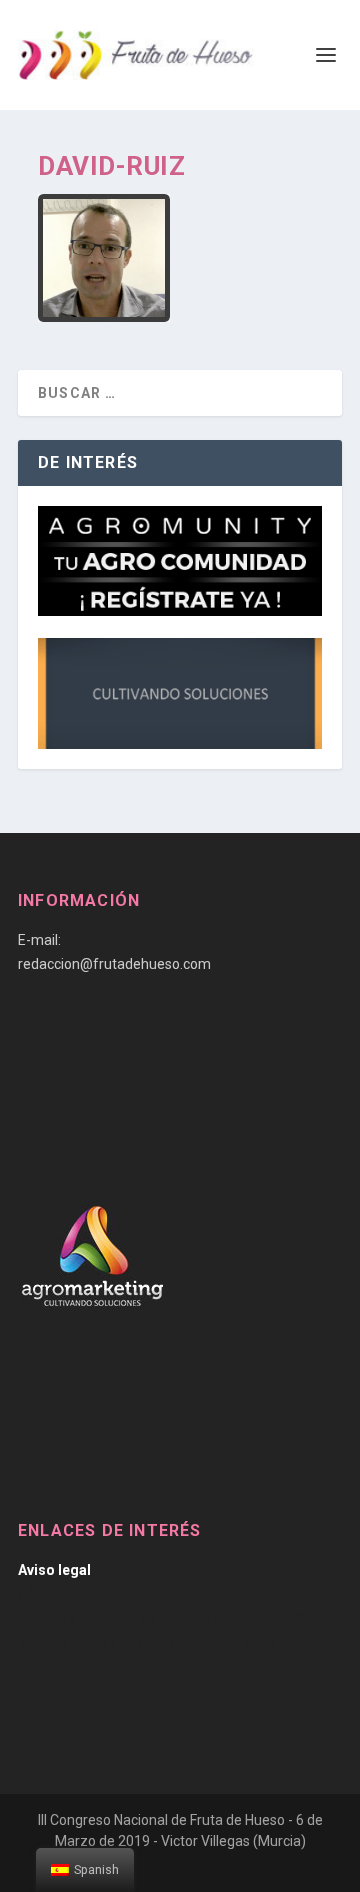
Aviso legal (54, 1570)
